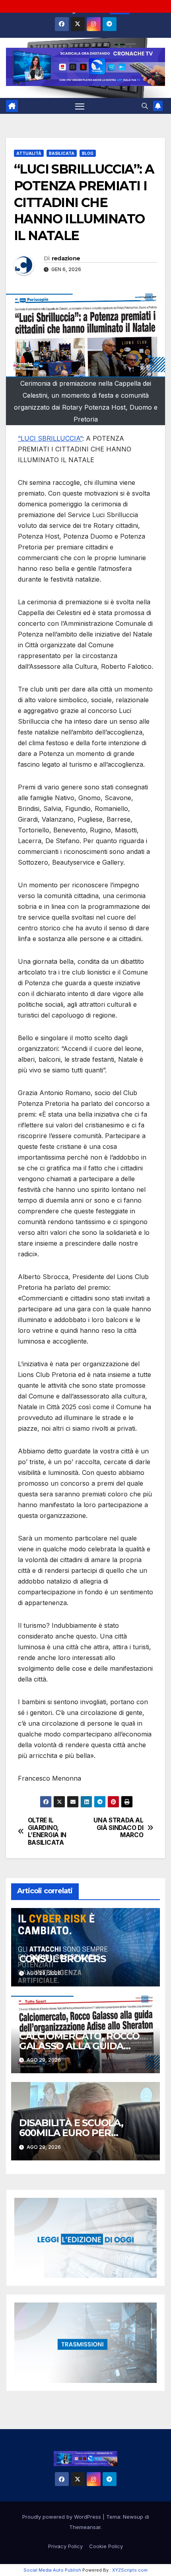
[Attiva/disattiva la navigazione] (80, 106)
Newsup (133, 2517)
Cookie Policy (106, 2546)
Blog (88, 153)
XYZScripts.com (130, 2570)
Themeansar (85, 2527)
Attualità (29, 153)
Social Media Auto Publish (52, 2570)
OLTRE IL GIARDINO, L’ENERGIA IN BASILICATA (47, 1831)
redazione (66, 258)
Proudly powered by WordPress (62, 2517)
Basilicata (62, 153)
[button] (145, 106)
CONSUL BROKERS (62, 1959)
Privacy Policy (65, 2546)
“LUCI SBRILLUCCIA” (50, 438)
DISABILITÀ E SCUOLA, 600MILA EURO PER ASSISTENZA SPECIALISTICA (84, 2133)
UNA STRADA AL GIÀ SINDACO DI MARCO (118, 1828)
